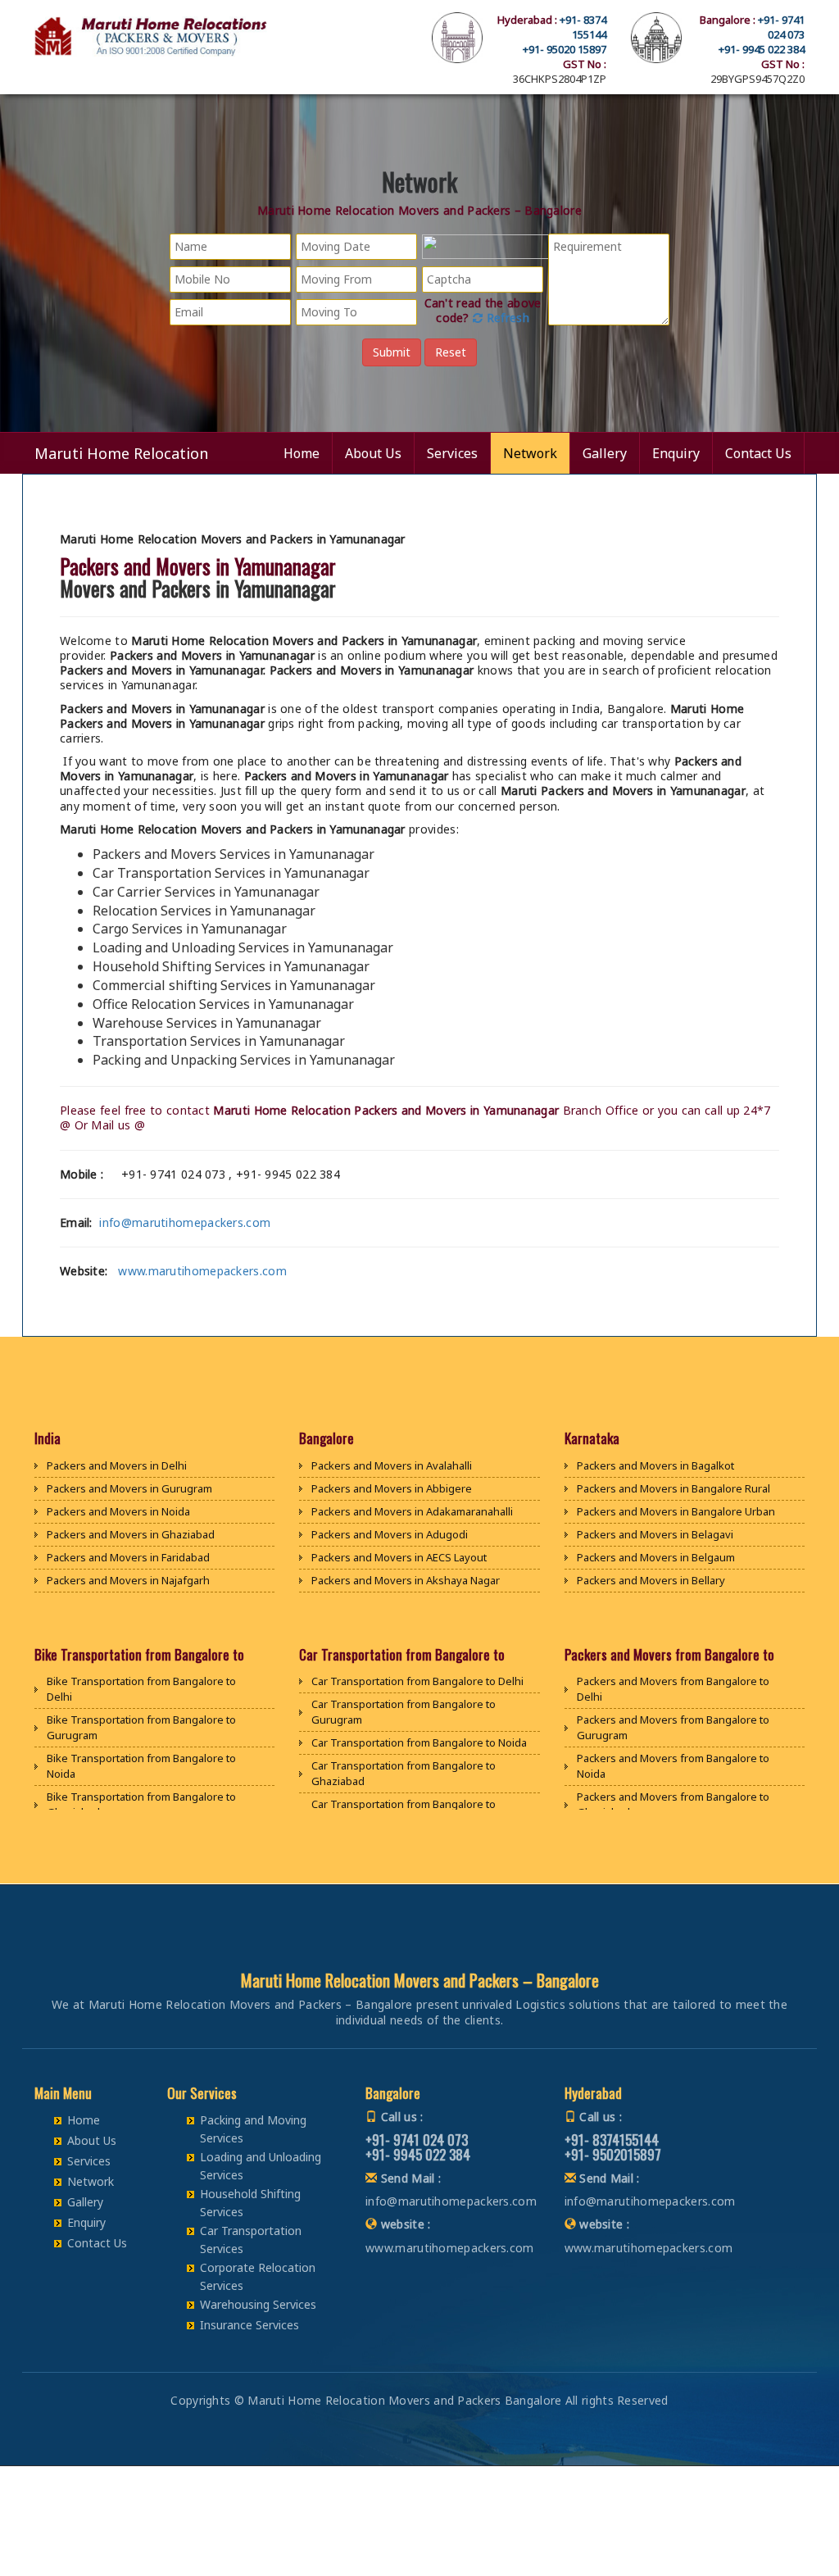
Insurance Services (249, 2325)
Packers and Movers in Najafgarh (128, 1580)
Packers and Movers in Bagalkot (655, 1465)
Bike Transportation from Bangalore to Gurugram (141, 1727)
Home (302, 453)
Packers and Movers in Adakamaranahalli (412, 1511)
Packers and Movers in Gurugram (129, 1488)
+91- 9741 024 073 (781, 27)
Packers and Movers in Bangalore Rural (673, 1488)
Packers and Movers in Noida (118, 1511)
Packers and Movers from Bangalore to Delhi (673, 1689)
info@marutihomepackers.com (185, 1222)
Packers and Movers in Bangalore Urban (676, 1511)
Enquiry (676, 453)
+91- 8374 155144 (583, 27)
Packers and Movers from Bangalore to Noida (673, 1766)
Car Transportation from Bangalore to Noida (419, 1742)
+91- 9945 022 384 (762, 49)
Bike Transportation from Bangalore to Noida (141, 1766)
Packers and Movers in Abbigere (392, 1488)
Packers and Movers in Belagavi (655, 1534)
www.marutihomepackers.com (202, 1271)
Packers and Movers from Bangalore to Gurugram (673, 1727)
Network (530, 453)
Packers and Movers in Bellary (651, 1580)
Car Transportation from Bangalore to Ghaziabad (404, 1773)
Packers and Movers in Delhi (117, 1465)
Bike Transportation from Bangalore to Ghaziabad (141, 1804)
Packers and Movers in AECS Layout (399, 1557)
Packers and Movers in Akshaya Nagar (406, 1580)
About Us (373, 453)
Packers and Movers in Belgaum (656, 1557)
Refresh (506, 318)
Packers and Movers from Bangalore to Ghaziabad (673, 1804)
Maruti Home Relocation (121, 453)
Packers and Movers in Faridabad (128, 1557)
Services (452, 453)
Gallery (605, 453)
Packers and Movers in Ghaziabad (131, 1534)
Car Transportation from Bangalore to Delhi (417, 1681)
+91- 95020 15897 (565, 49)
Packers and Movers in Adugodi (390, 1534)
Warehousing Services (258, 2304)
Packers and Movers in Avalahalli (392, 1465)
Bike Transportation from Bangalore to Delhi (141, 1689)
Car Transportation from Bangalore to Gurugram (404, 1712)
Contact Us (758, 453)
